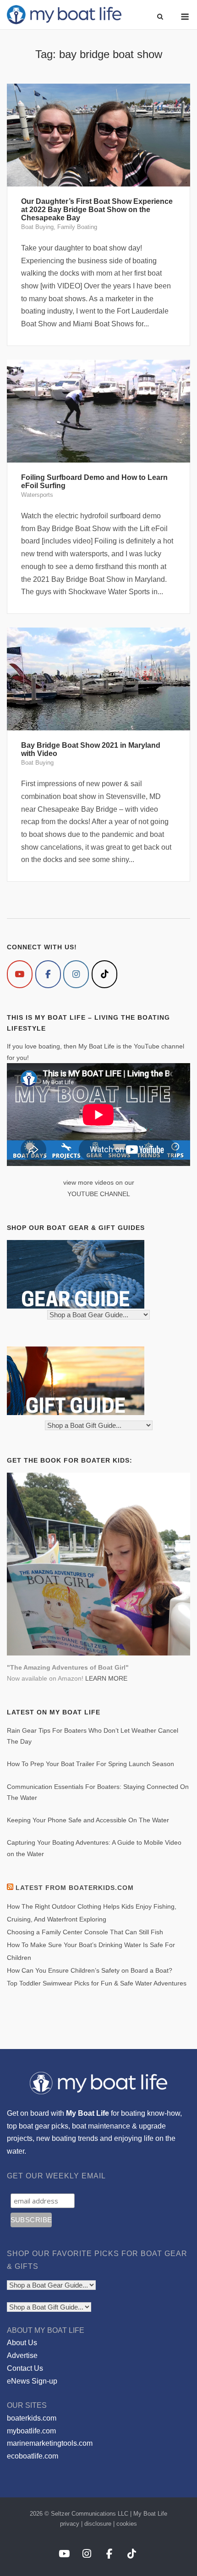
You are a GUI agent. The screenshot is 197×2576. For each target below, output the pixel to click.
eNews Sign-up (32, 2381)
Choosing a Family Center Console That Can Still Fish (85, 1932)
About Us (22, 2343)
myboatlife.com (31, 2431)
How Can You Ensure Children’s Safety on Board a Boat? (90, 1970)
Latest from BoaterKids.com (75, 1888)
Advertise (22, 2355)
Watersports (37, 495)
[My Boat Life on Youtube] (20, 974)
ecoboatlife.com (33, 2456)
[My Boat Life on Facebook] (48, 974)
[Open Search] (160, 17)
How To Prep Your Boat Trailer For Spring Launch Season (90, 1764)
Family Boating (77, 227)
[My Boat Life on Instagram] (76, 974)
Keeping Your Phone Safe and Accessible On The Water (88, 1820)
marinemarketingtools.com (50, 2443)
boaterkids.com (32, 2418)
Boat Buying (37, 227)
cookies (127, 2524)
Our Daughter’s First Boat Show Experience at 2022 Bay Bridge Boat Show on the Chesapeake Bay (97, 210)
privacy (70, 2524)
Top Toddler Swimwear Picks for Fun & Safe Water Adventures (97, 1983)
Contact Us (25, 2368)
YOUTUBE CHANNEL (99, 1194)
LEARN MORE (106, 1678)
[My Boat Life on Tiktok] (104, 974)
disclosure (98, 2524)
